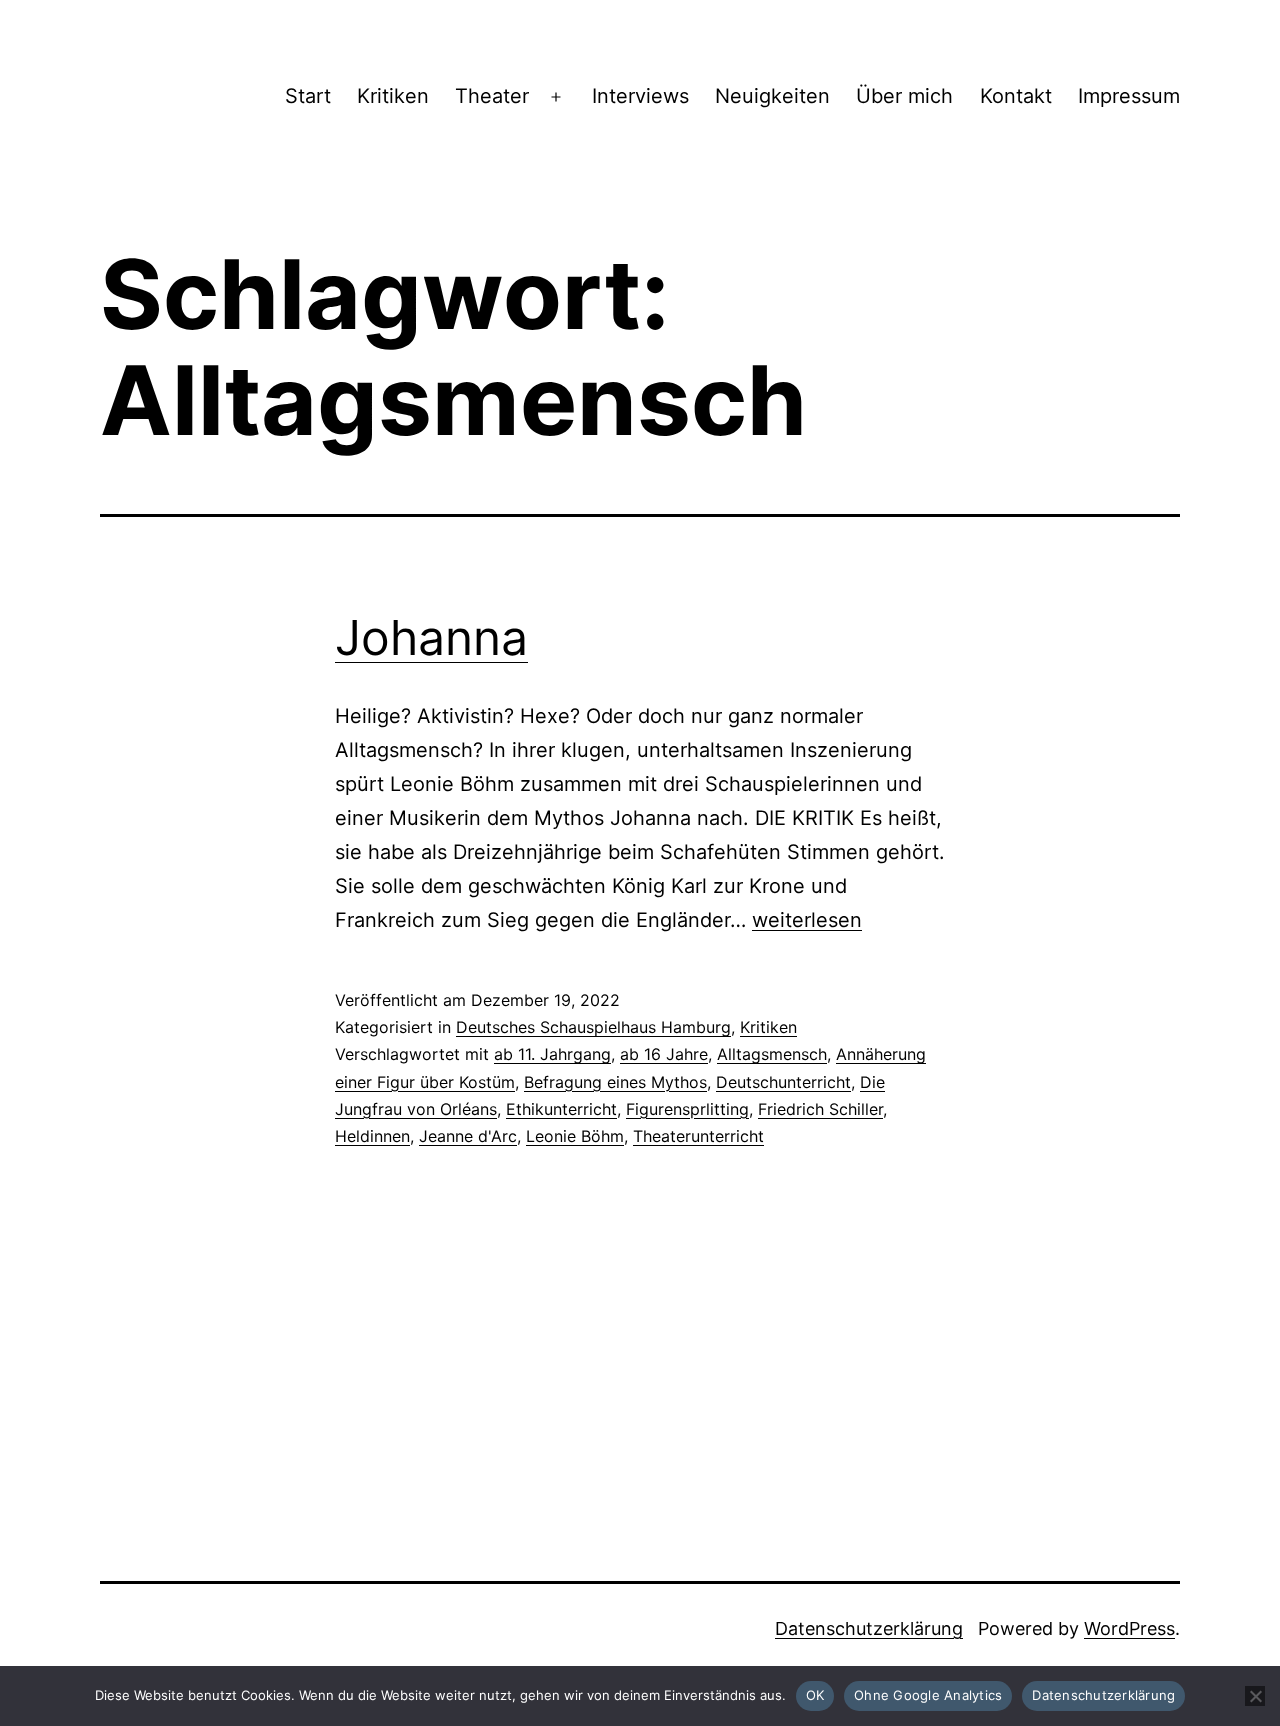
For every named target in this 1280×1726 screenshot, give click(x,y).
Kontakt (1016, 96)
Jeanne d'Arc (468, 1136)
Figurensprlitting (687, 1109)
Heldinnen (372, 1136)
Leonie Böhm (575, 1136)
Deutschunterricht (783, 1082)
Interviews (640, 96)
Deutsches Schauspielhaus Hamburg (593, 1027)
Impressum (1129, 96)
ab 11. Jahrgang (552, 1054)
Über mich (904, 96)
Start (308, 96)
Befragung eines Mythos (615, 1082)
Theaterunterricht (698, 1136)
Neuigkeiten (772, 96)
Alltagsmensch (772, 1054)
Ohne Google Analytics (928, 1695)
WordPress (1129, 1628)
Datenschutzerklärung (869, 1628)
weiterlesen (807, 920)
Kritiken (393, 96)
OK (815, 1695)
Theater (492, 96)
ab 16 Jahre (664, 1054)
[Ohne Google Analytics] (1255, 1696)
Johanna (431, 637)
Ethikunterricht (561, 1109)
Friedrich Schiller (820, 1109)
